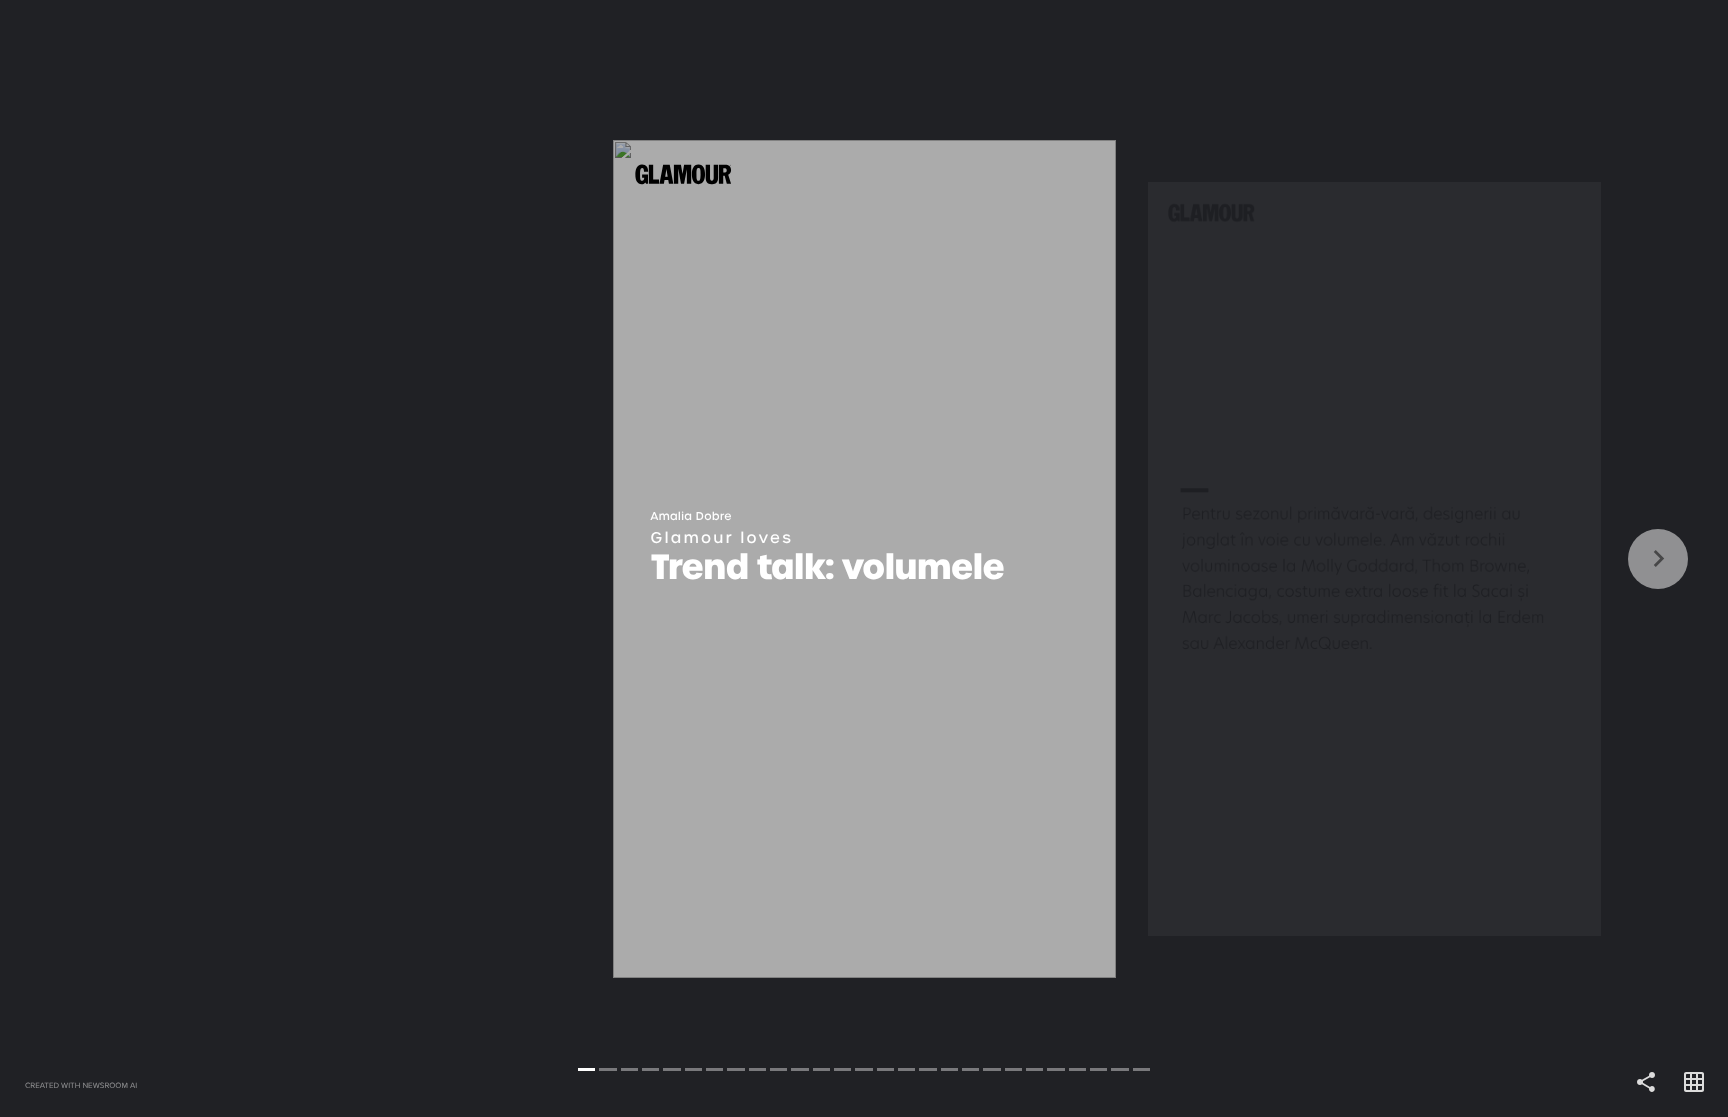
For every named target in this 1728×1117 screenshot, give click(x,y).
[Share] (1646, 1083)
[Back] (432, 558)
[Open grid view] (1694, 1083)
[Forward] (1296, 558)
